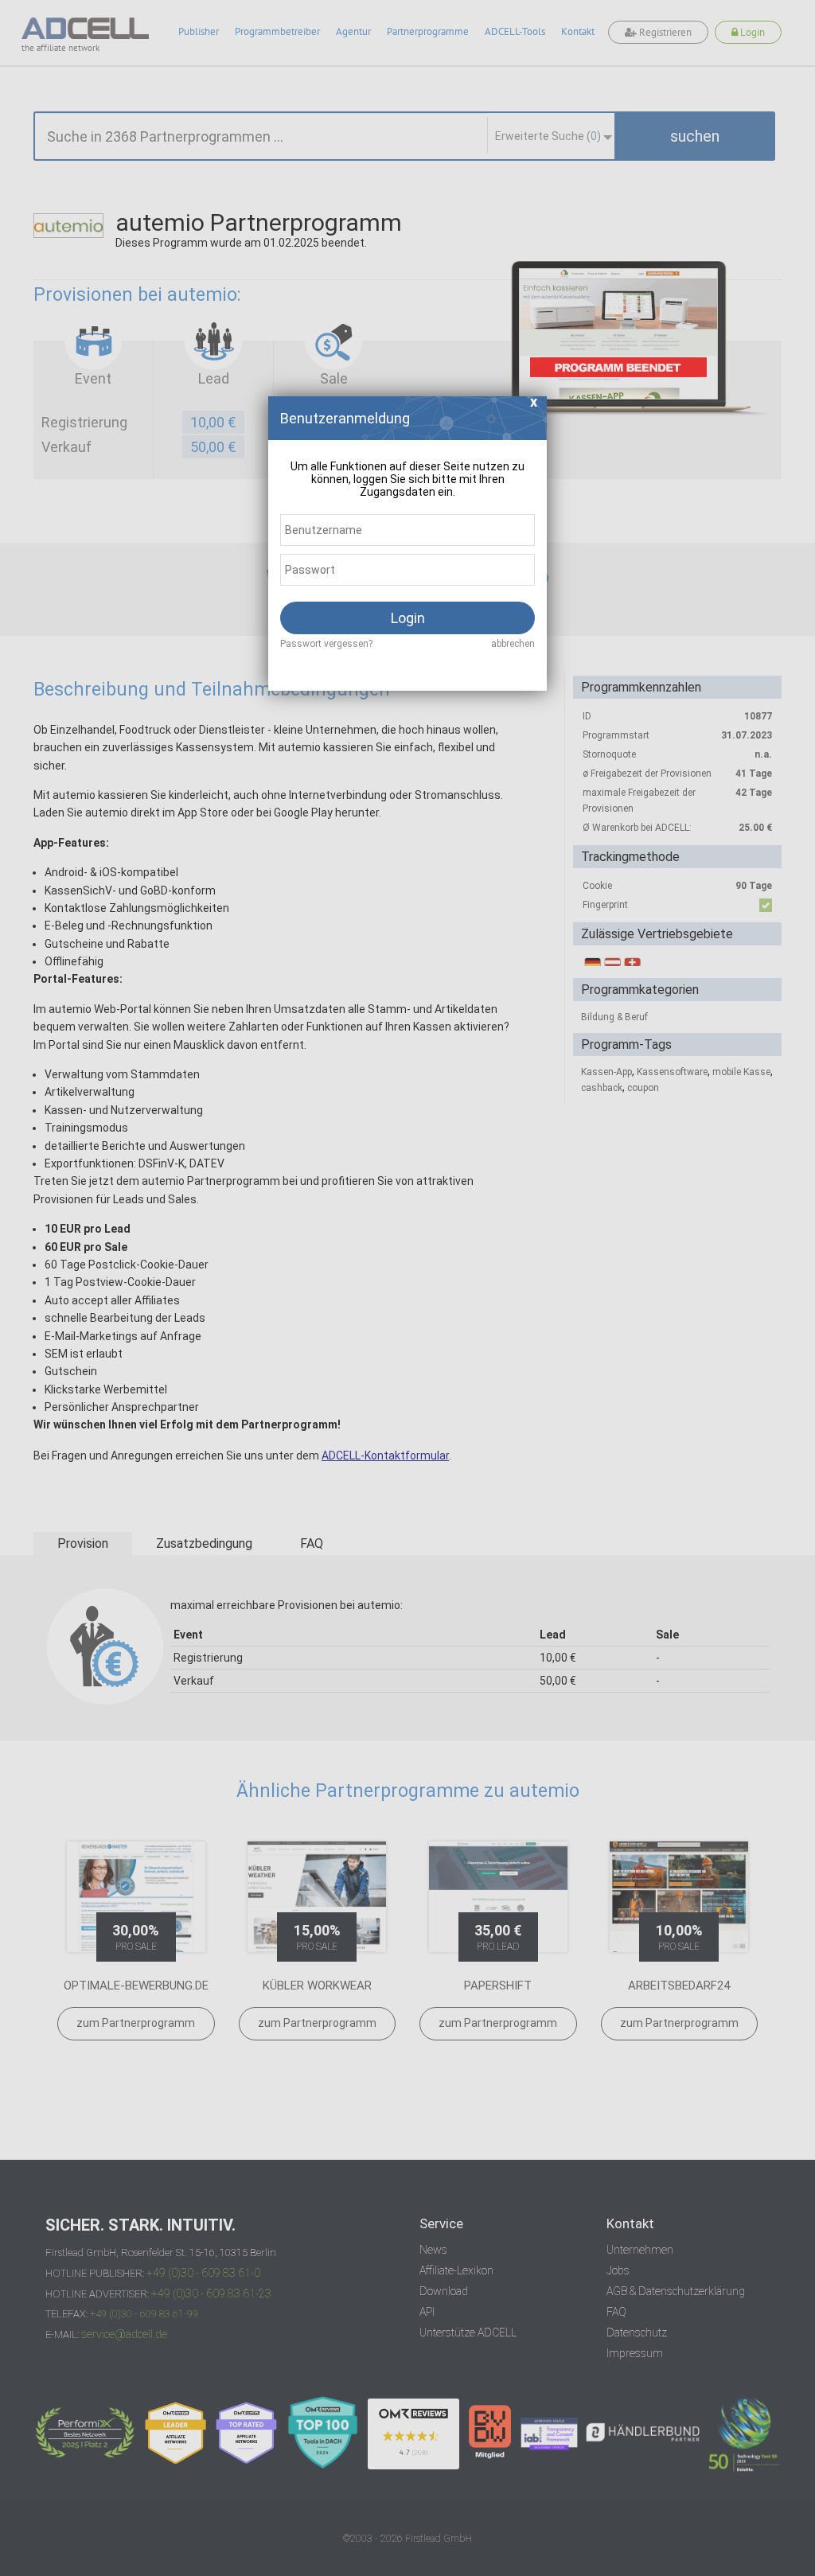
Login (408, 618)
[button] (534, 407)
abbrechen (513, 644)
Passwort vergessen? (326, 644)
